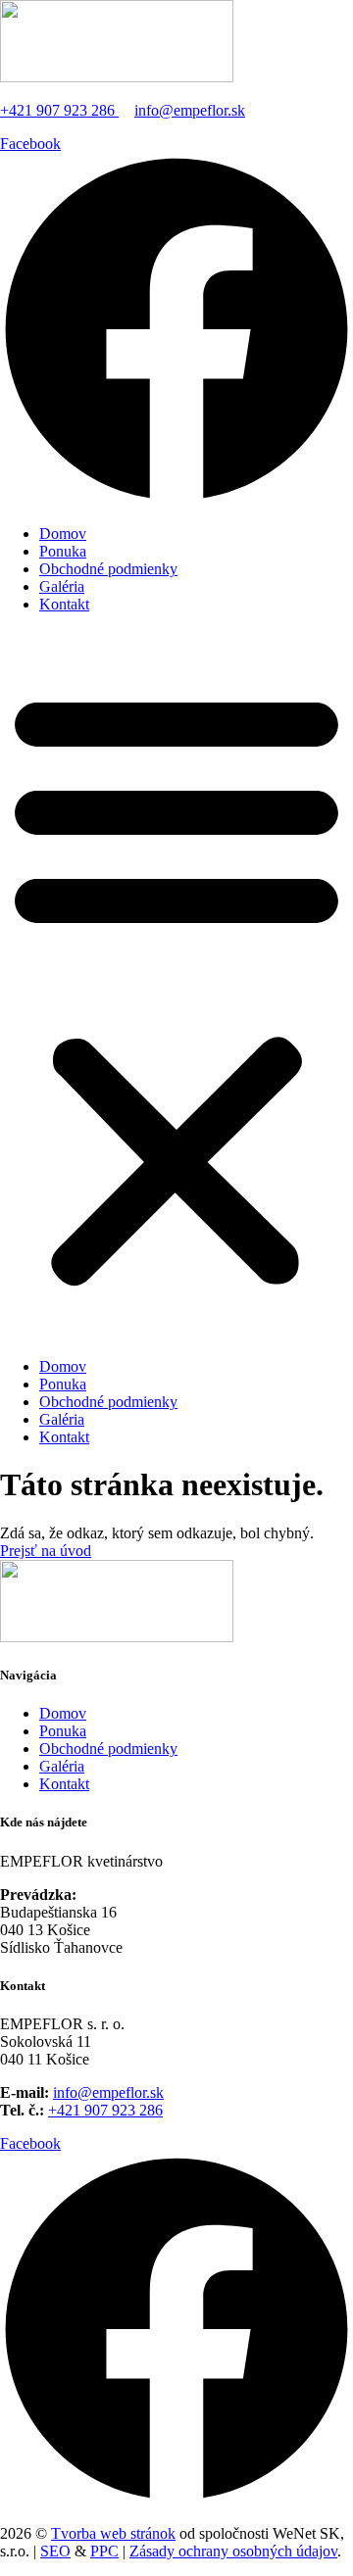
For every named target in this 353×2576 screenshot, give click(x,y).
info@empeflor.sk (190, 110)
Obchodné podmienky (108, 569)
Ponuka (63, 551)
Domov (63, 534)
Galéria (62, 586)
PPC (104, 2551)
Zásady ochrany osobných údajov (233, 2551)
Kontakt (64, 604)
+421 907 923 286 (59, 110)
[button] (176, 986)
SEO (55, 2551)
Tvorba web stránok (113, 2533)
